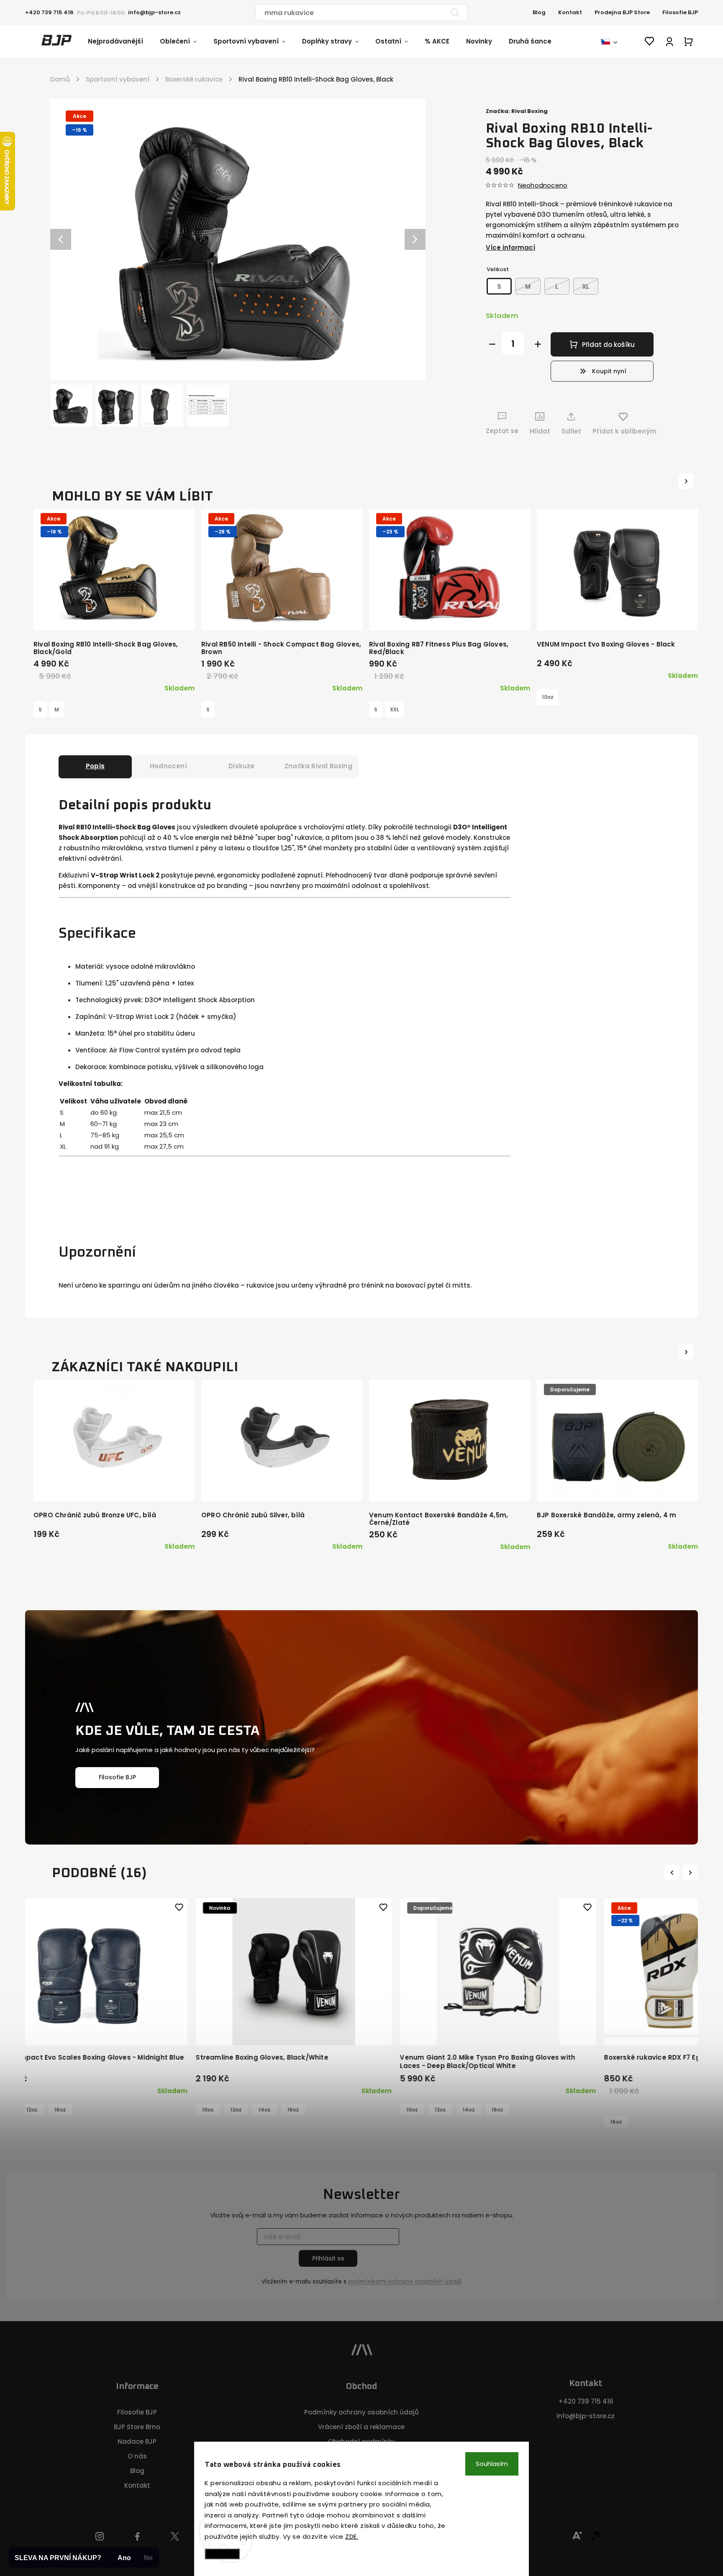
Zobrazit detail (114, 615)
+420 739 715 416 (586, 2401)
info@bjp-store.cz (586, 2416)
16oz (66, 2110)
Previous (673, 1872)
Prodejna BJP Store (622, 12)
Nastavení (222, 2554)
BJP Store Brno (137, 2427)
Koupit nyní (609, 371)
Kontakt (570, 12)
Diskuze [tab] (241, 766)
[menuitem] (124, 41)
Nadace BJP (137, 2441)
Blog (539, 12)
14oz (37, 2110)
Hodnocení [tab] (168, 766)
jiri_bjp (175, 2537)
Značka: (517, 111)
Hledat (455, 13)
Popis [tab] (95, 766)
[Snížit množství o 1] (492, 344)
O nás (137, 2456)
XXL (395, 709)
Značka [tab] (318, 766)
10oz (548, 697)
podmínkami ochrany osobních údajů (405, 2282)
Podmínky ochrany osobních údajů (361, 2412)
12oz (213, 2110)
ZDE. (352, 2536)
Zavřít (662, 447)
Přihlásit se (328, 2258)
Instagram (100, 2537)
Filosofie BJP (680, 12)
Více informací (510, 248)
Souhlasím (492, 2464)
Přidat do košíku (608, 345)
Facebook (137, 2537)
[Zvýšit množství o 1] (538, 344)
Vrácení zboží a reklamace (361, 2427)
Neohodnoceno (543, 185)
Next (691, 1872)
